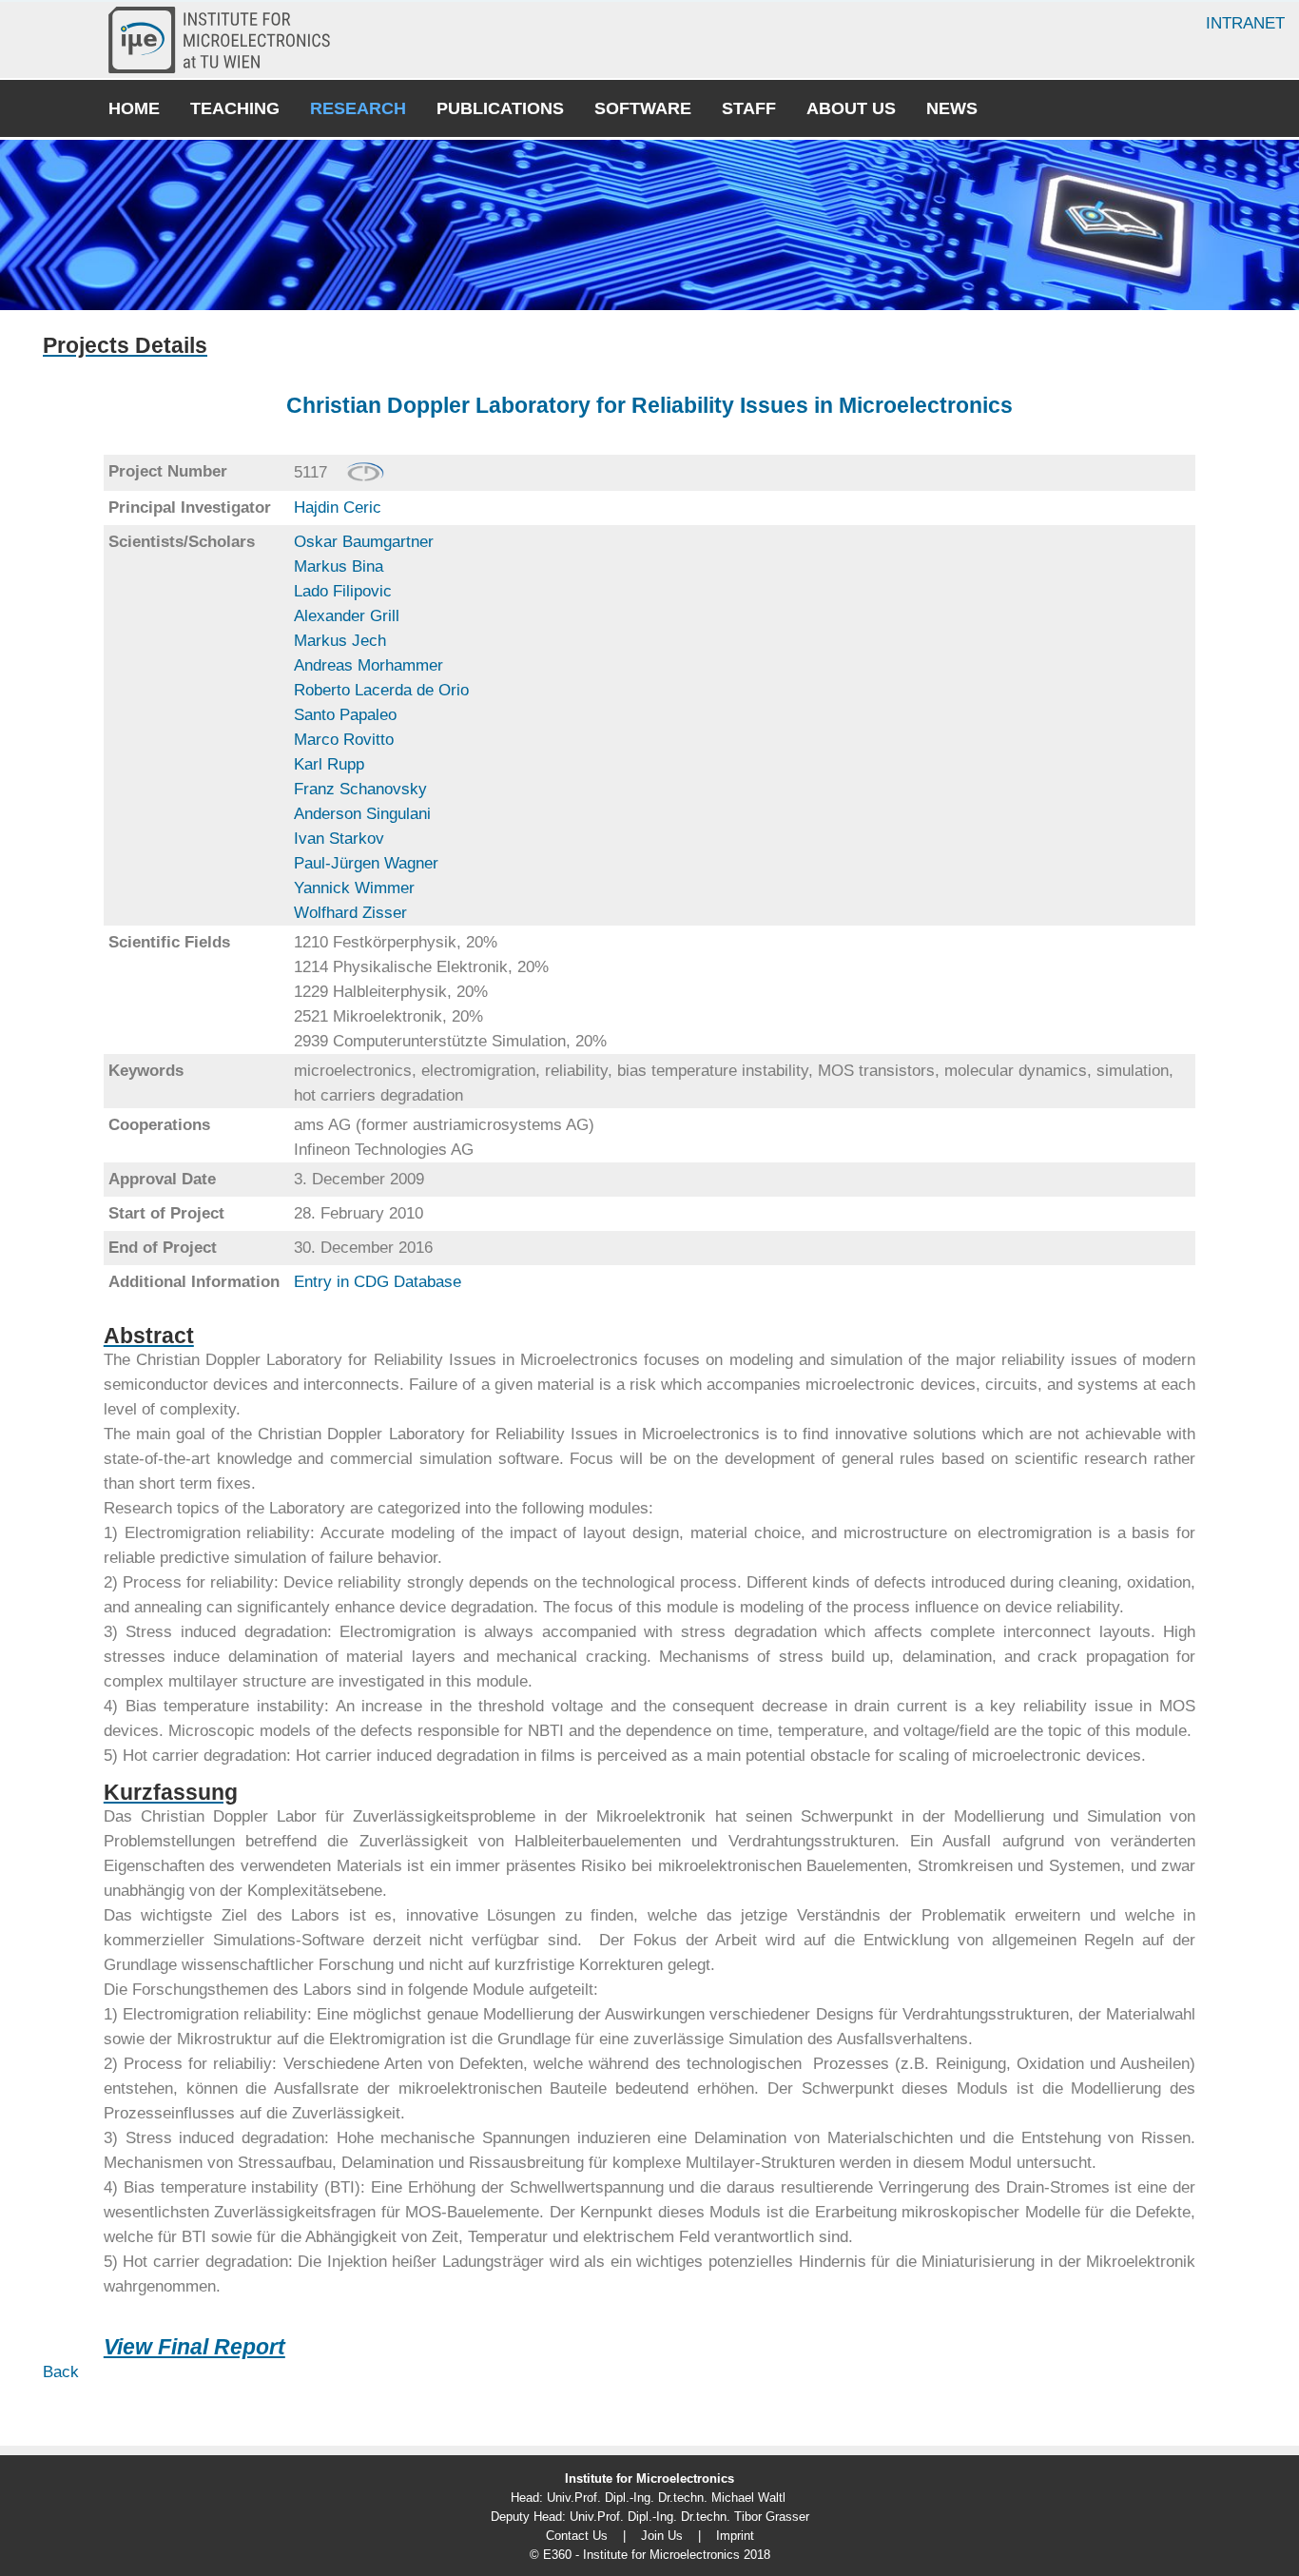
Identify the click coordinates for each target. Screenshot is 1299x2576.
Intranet (1245, 23)
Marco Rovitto (344, 740)
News (952, 108)
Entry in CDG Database (378, 1282)
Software (643, 108)
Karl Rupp (329, 764)
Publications (500, 108)
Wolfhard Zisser (350, 913)
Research (358, 108)
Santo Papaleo (345, 715)
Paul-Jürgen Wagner (366, 863)
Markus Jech (340, 641)
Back (61, 2372)
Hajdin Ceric (338, 507)
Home (134, 108)
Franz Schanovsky (360, 789)
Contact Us (577, 2536)
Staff (749, 108)
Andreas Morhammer (368, 665)
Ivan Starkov (339, 839)
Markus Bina (339, 566)
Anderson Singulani (362, 814)
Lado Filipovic (343, 591)
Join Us (662, 2536)
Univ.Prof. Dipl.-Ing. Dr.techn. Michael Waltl (666, 2498)
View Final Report (194, 2347)
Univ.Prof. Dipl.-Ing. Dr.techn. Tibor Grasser (689, 2517)
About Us (851, 108)
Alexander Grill (347, 616)
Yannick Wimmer (354, 888)
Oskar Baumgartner (364, 542)
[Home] (227, 40)
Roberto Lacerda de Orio (381, 690)
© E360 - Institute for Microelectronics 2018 (650, 2555)
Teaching (235, 108)
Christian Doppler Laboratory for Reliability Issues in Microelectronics (649, 405)
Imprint (735, 2536)
